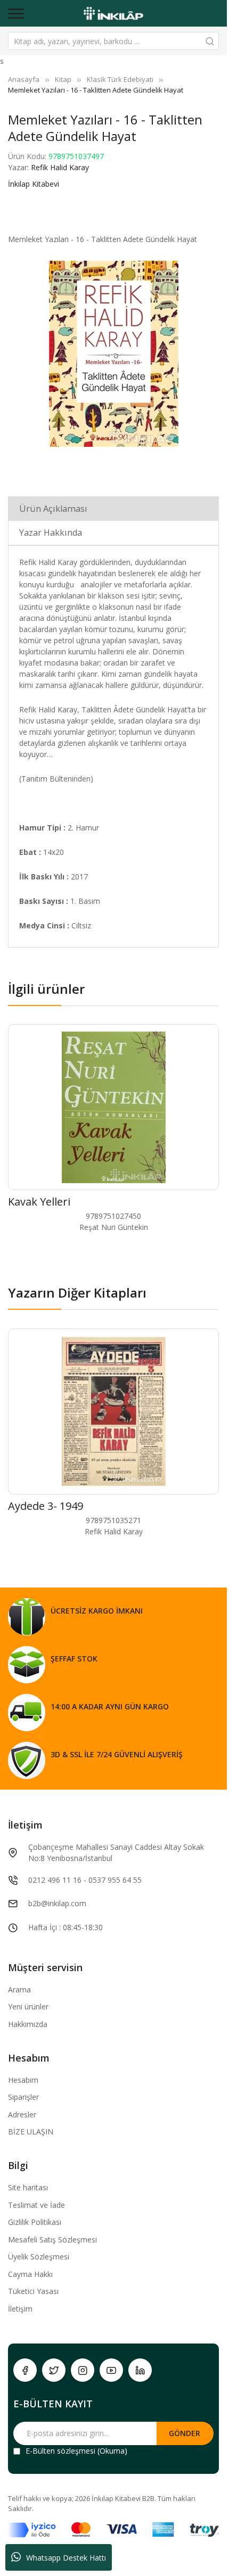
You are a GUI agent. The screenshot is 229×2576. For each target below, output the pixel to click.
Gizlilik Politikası (35, 2222)
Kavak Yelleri (39, 1202)
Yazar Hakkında (51, 533)
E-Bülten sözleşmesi (60, 2451)
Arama (19, 1989)
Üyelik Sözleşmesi (39, 2257)
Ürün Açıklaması (53, 509)
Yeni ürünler (28, 2006)
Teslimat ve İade (36, 2205)
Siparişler (23, 2097)
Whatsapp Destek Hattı (66, 2558)
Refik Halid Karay (60, 167)
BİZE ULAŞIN (31, 2132)
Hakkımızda (28, 2024)
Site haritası (28, 2187)
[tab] (113, 508)
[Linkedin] (140, 2370)
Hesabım (23, 2080)
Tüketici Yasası (33, 2291)
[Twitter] (54, 2370)
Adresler (22, 2114)
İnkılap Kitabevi (34, 184)
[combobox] (113, 41)
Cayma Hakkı (30, 2274)
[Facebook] (25, 2370)
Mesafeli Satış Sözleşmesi (52, 2240)
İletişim (20, 2309)
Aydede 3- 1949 (46, 1506)
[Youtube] (111, 2370)
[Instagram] (83, 2370)
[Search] (210, 41)
